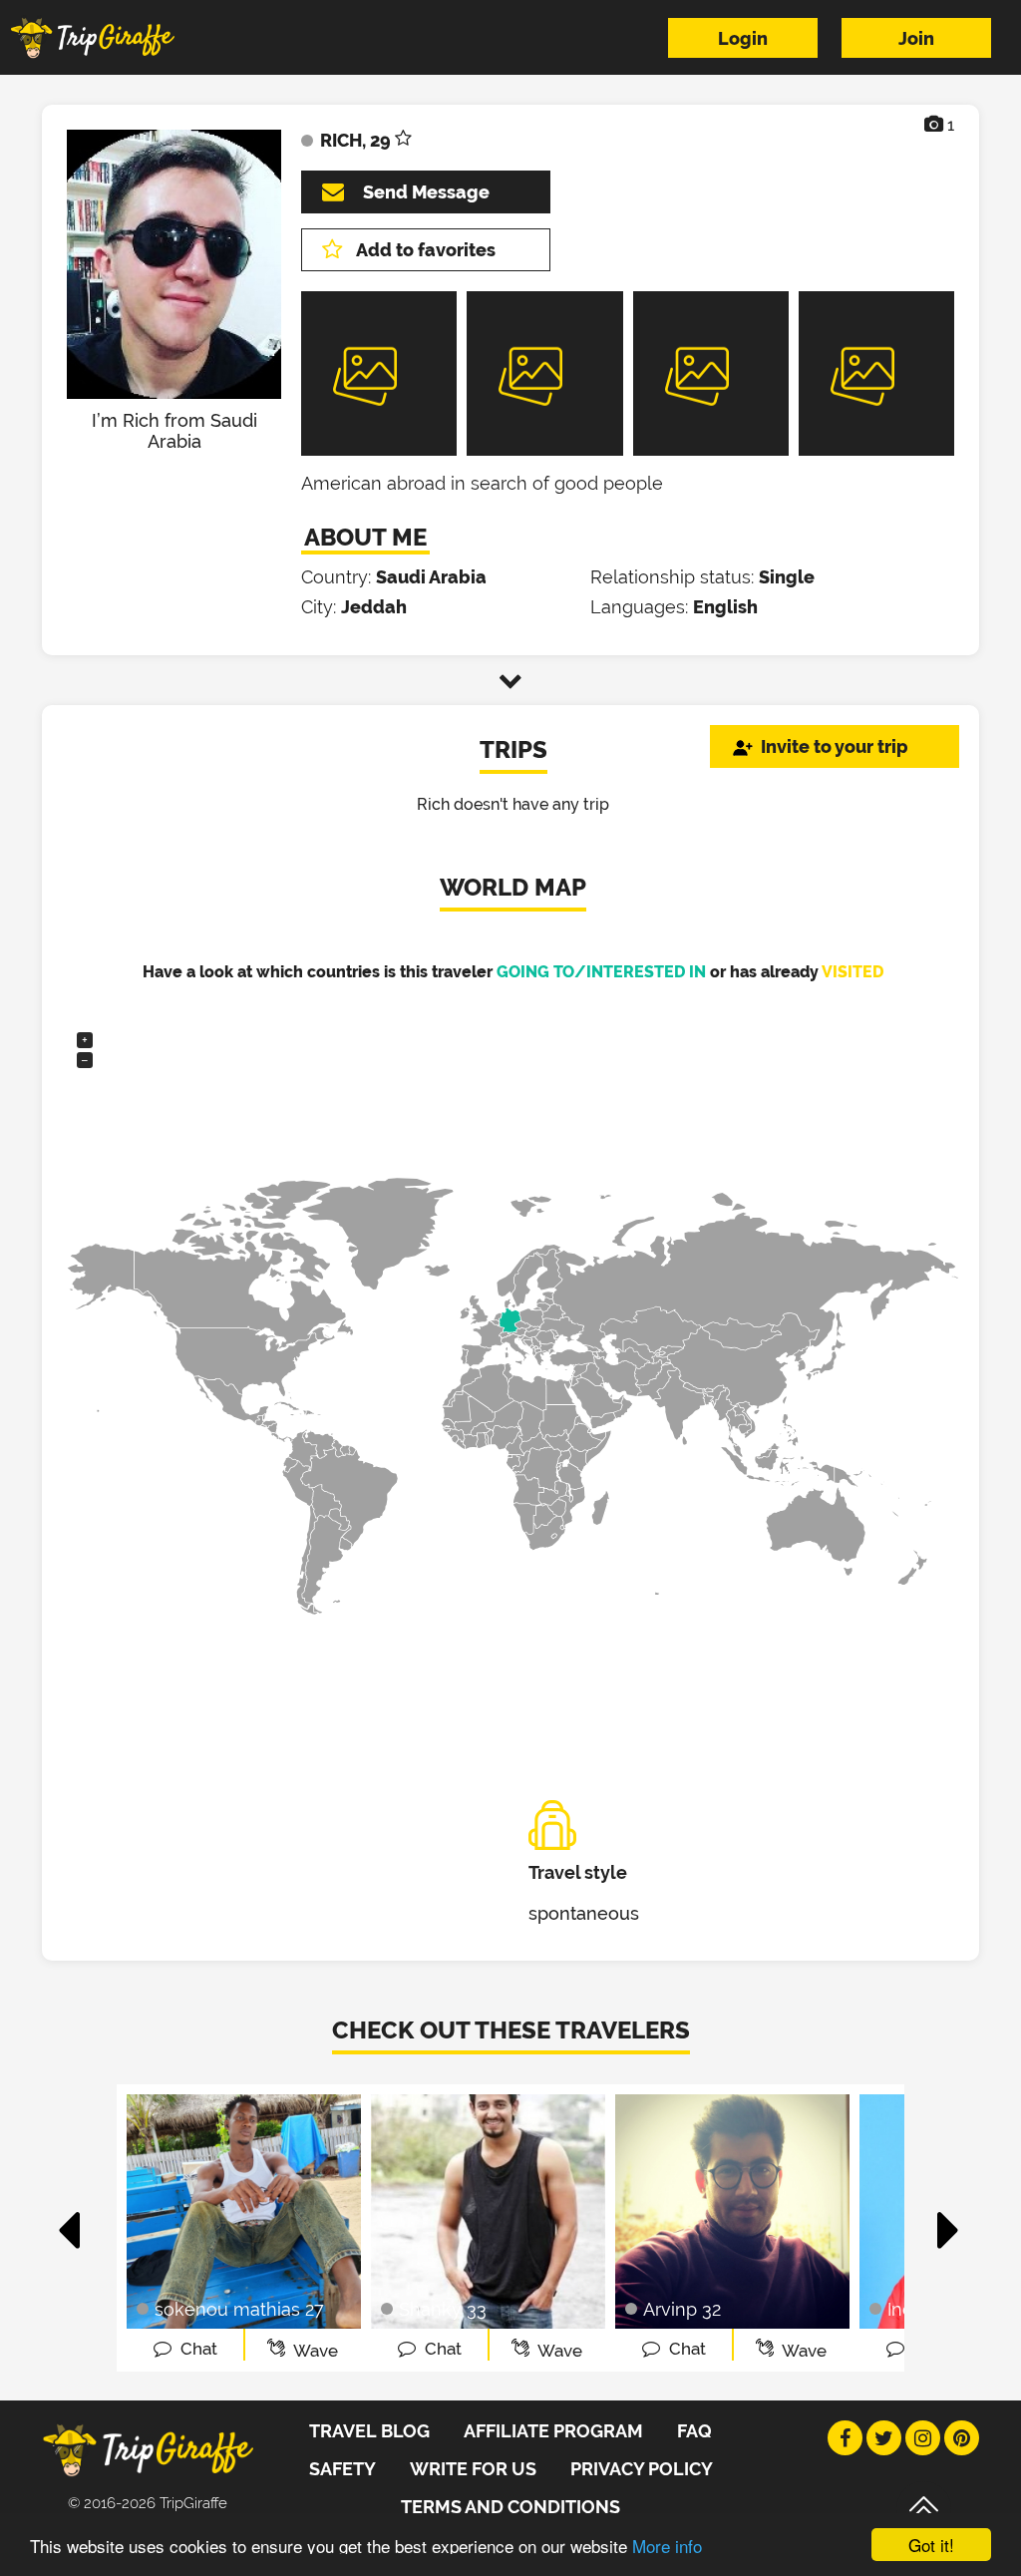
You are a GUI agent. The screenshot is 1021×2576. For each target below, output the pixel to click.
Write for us (473, 2469)
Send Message (426, 192)
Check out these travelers (511, 2030)
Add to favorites (426, 250)
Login (743, 38)
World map (513, 887)
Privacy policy (642, 2469)
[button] (70, 2220)
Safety (342, 2469)
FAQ (694, 2431)
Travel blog (369, 2431)
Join (916, 38)
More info (667, 2546)
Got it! (931, 2545)
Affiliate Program (553, 2431)
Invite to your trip (835, 746)
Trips (513, 749)
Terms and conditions (510, 2507)
